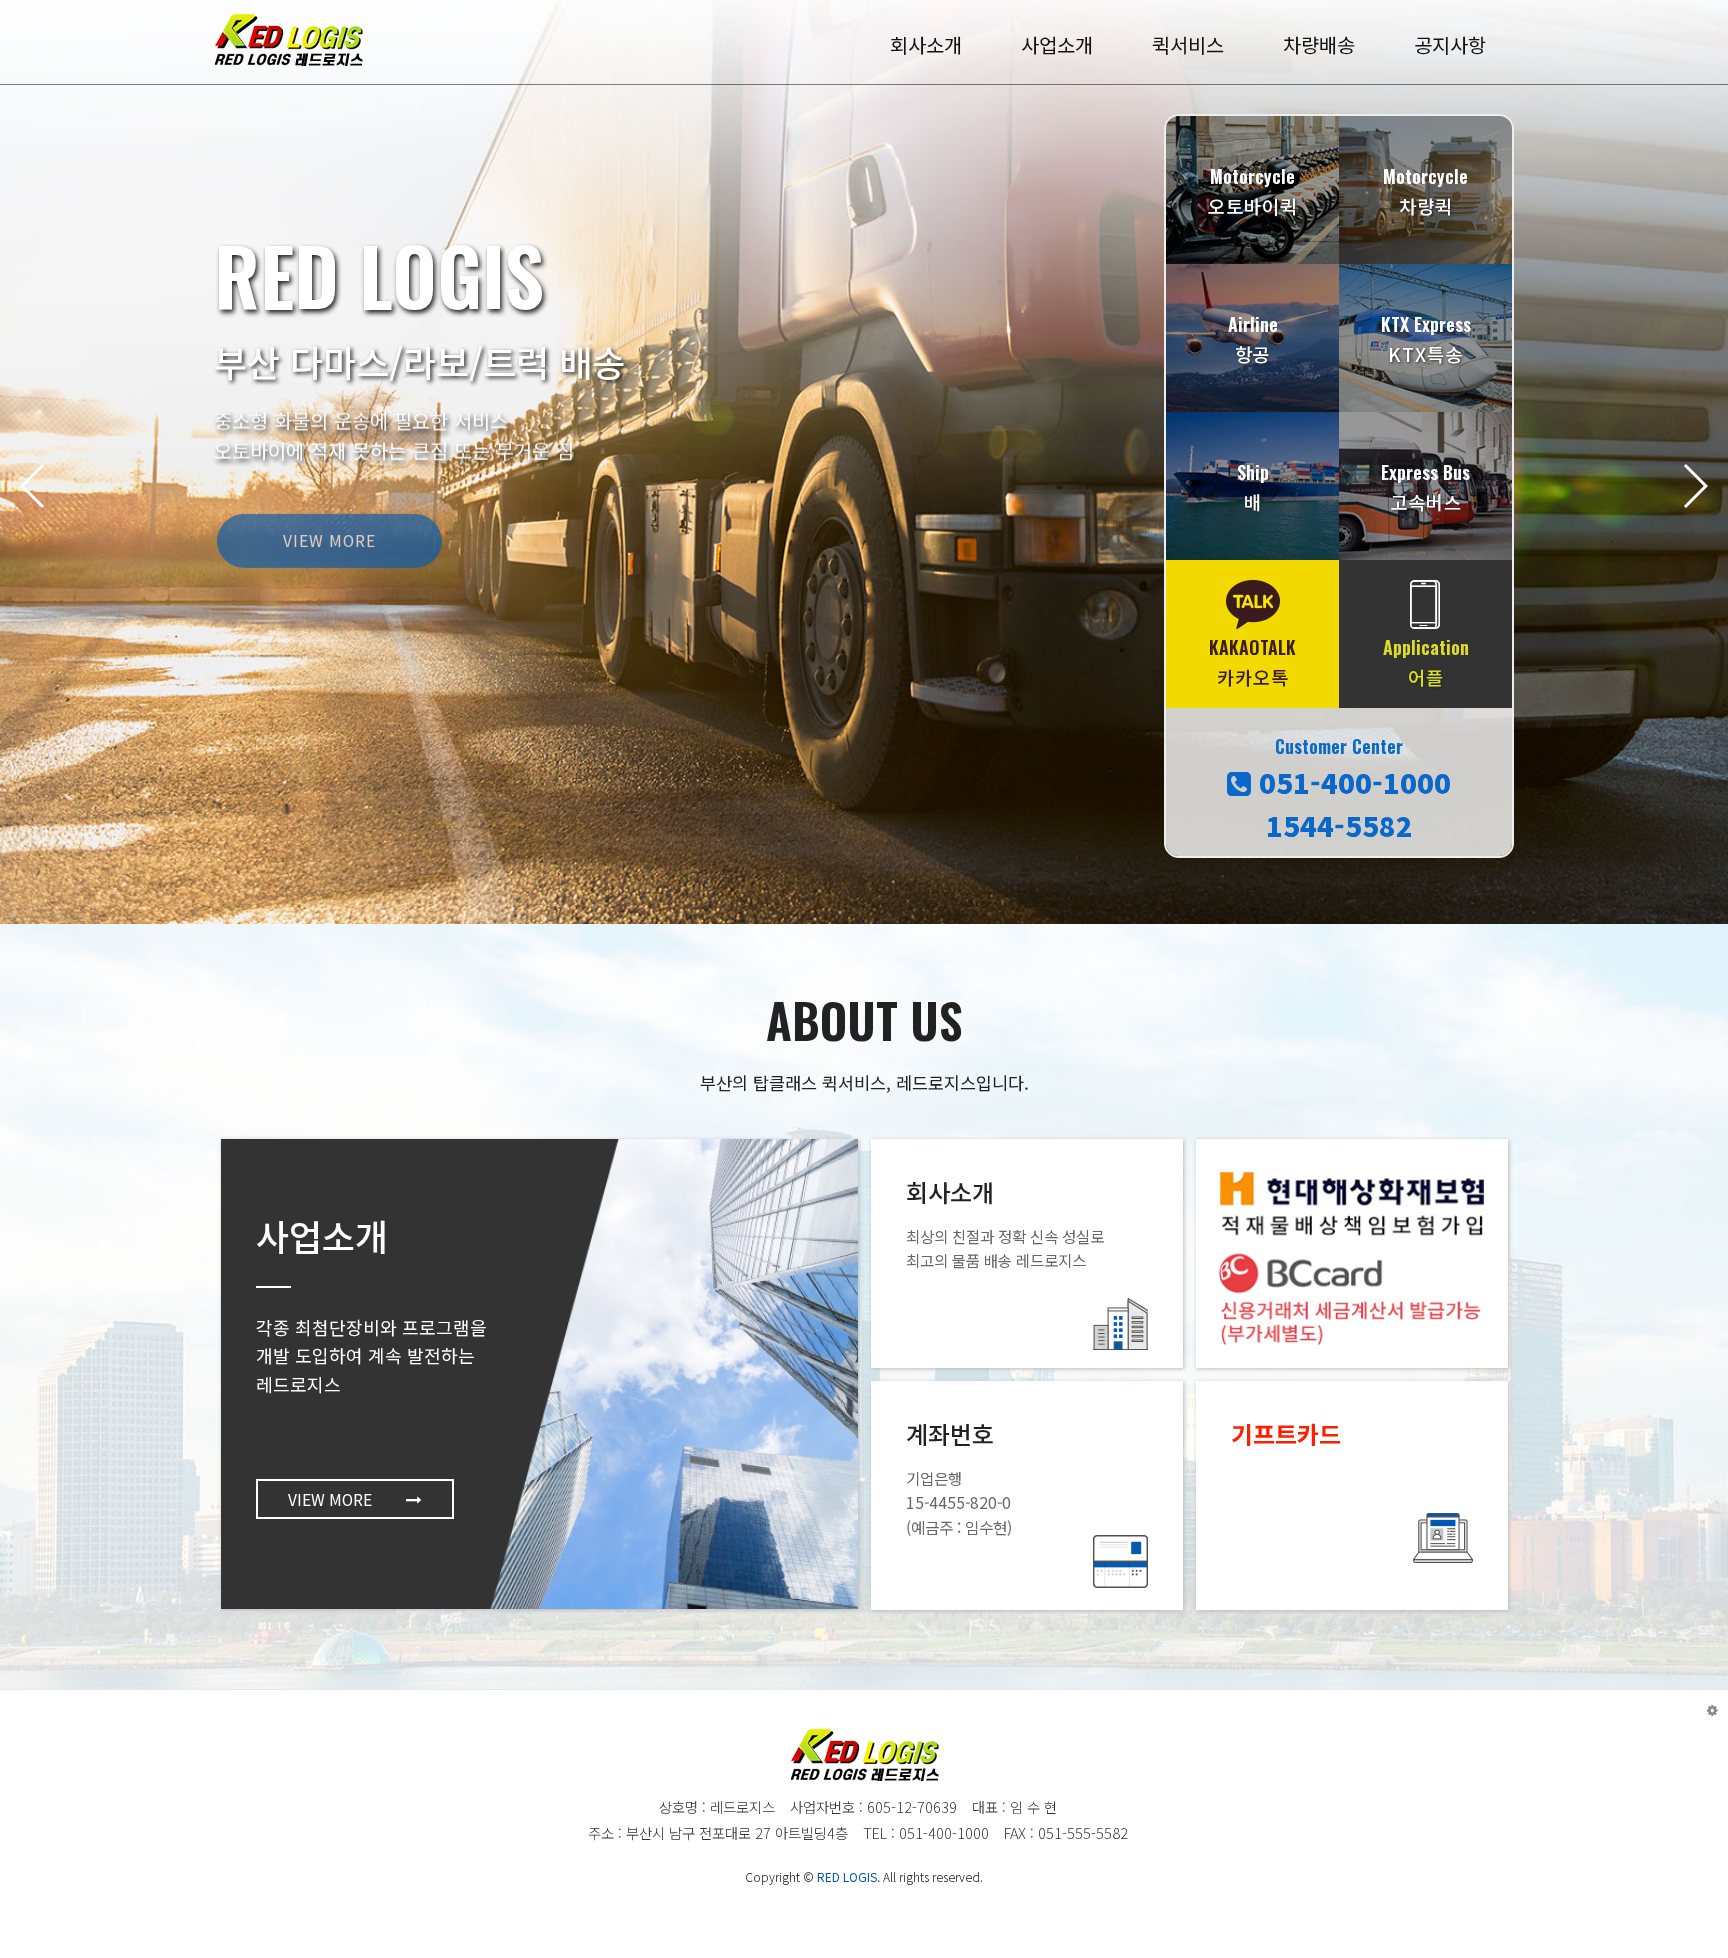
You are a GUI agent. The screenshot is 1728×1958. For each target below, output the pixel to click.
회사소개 (926, 44)
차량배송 (1319, 44)
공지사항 (1450, 44)
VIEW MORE (329, 521)
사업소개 (1057, 44)
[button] (1694, 486)
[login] (1712, 1709)
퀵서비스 (1188, 44)
